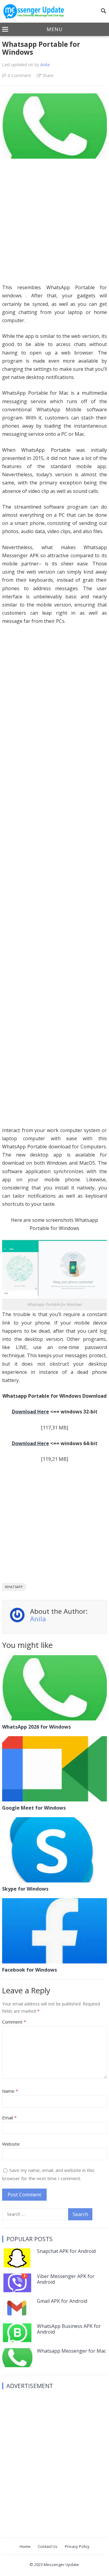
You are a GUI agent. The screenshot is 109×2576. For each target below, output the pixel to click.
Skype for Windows (25, 1889)
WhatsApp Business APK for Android (69, 2329)
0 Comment (19, 75)
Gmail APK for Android (62, 2301)
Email (9, 2118)
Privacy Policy (77, 2546)
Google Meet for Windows (34, 1808)
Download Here (30, 1412)
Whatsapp (14, 1587)
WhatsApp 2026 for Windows (36, 1727)
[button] (54, 30)
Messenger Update (61, 2565)
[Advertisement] (54, 224)
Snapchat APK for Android (66, 2251)
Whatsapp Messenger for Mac (71, 2351)
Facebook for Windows (30, 1970)
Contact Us (48, 2546)
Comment (14, 2022)
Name (10, 2091)
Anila (45, 65)
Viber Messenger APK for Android (66, 2279)
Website (11, 2144)
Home (25, 2546)
